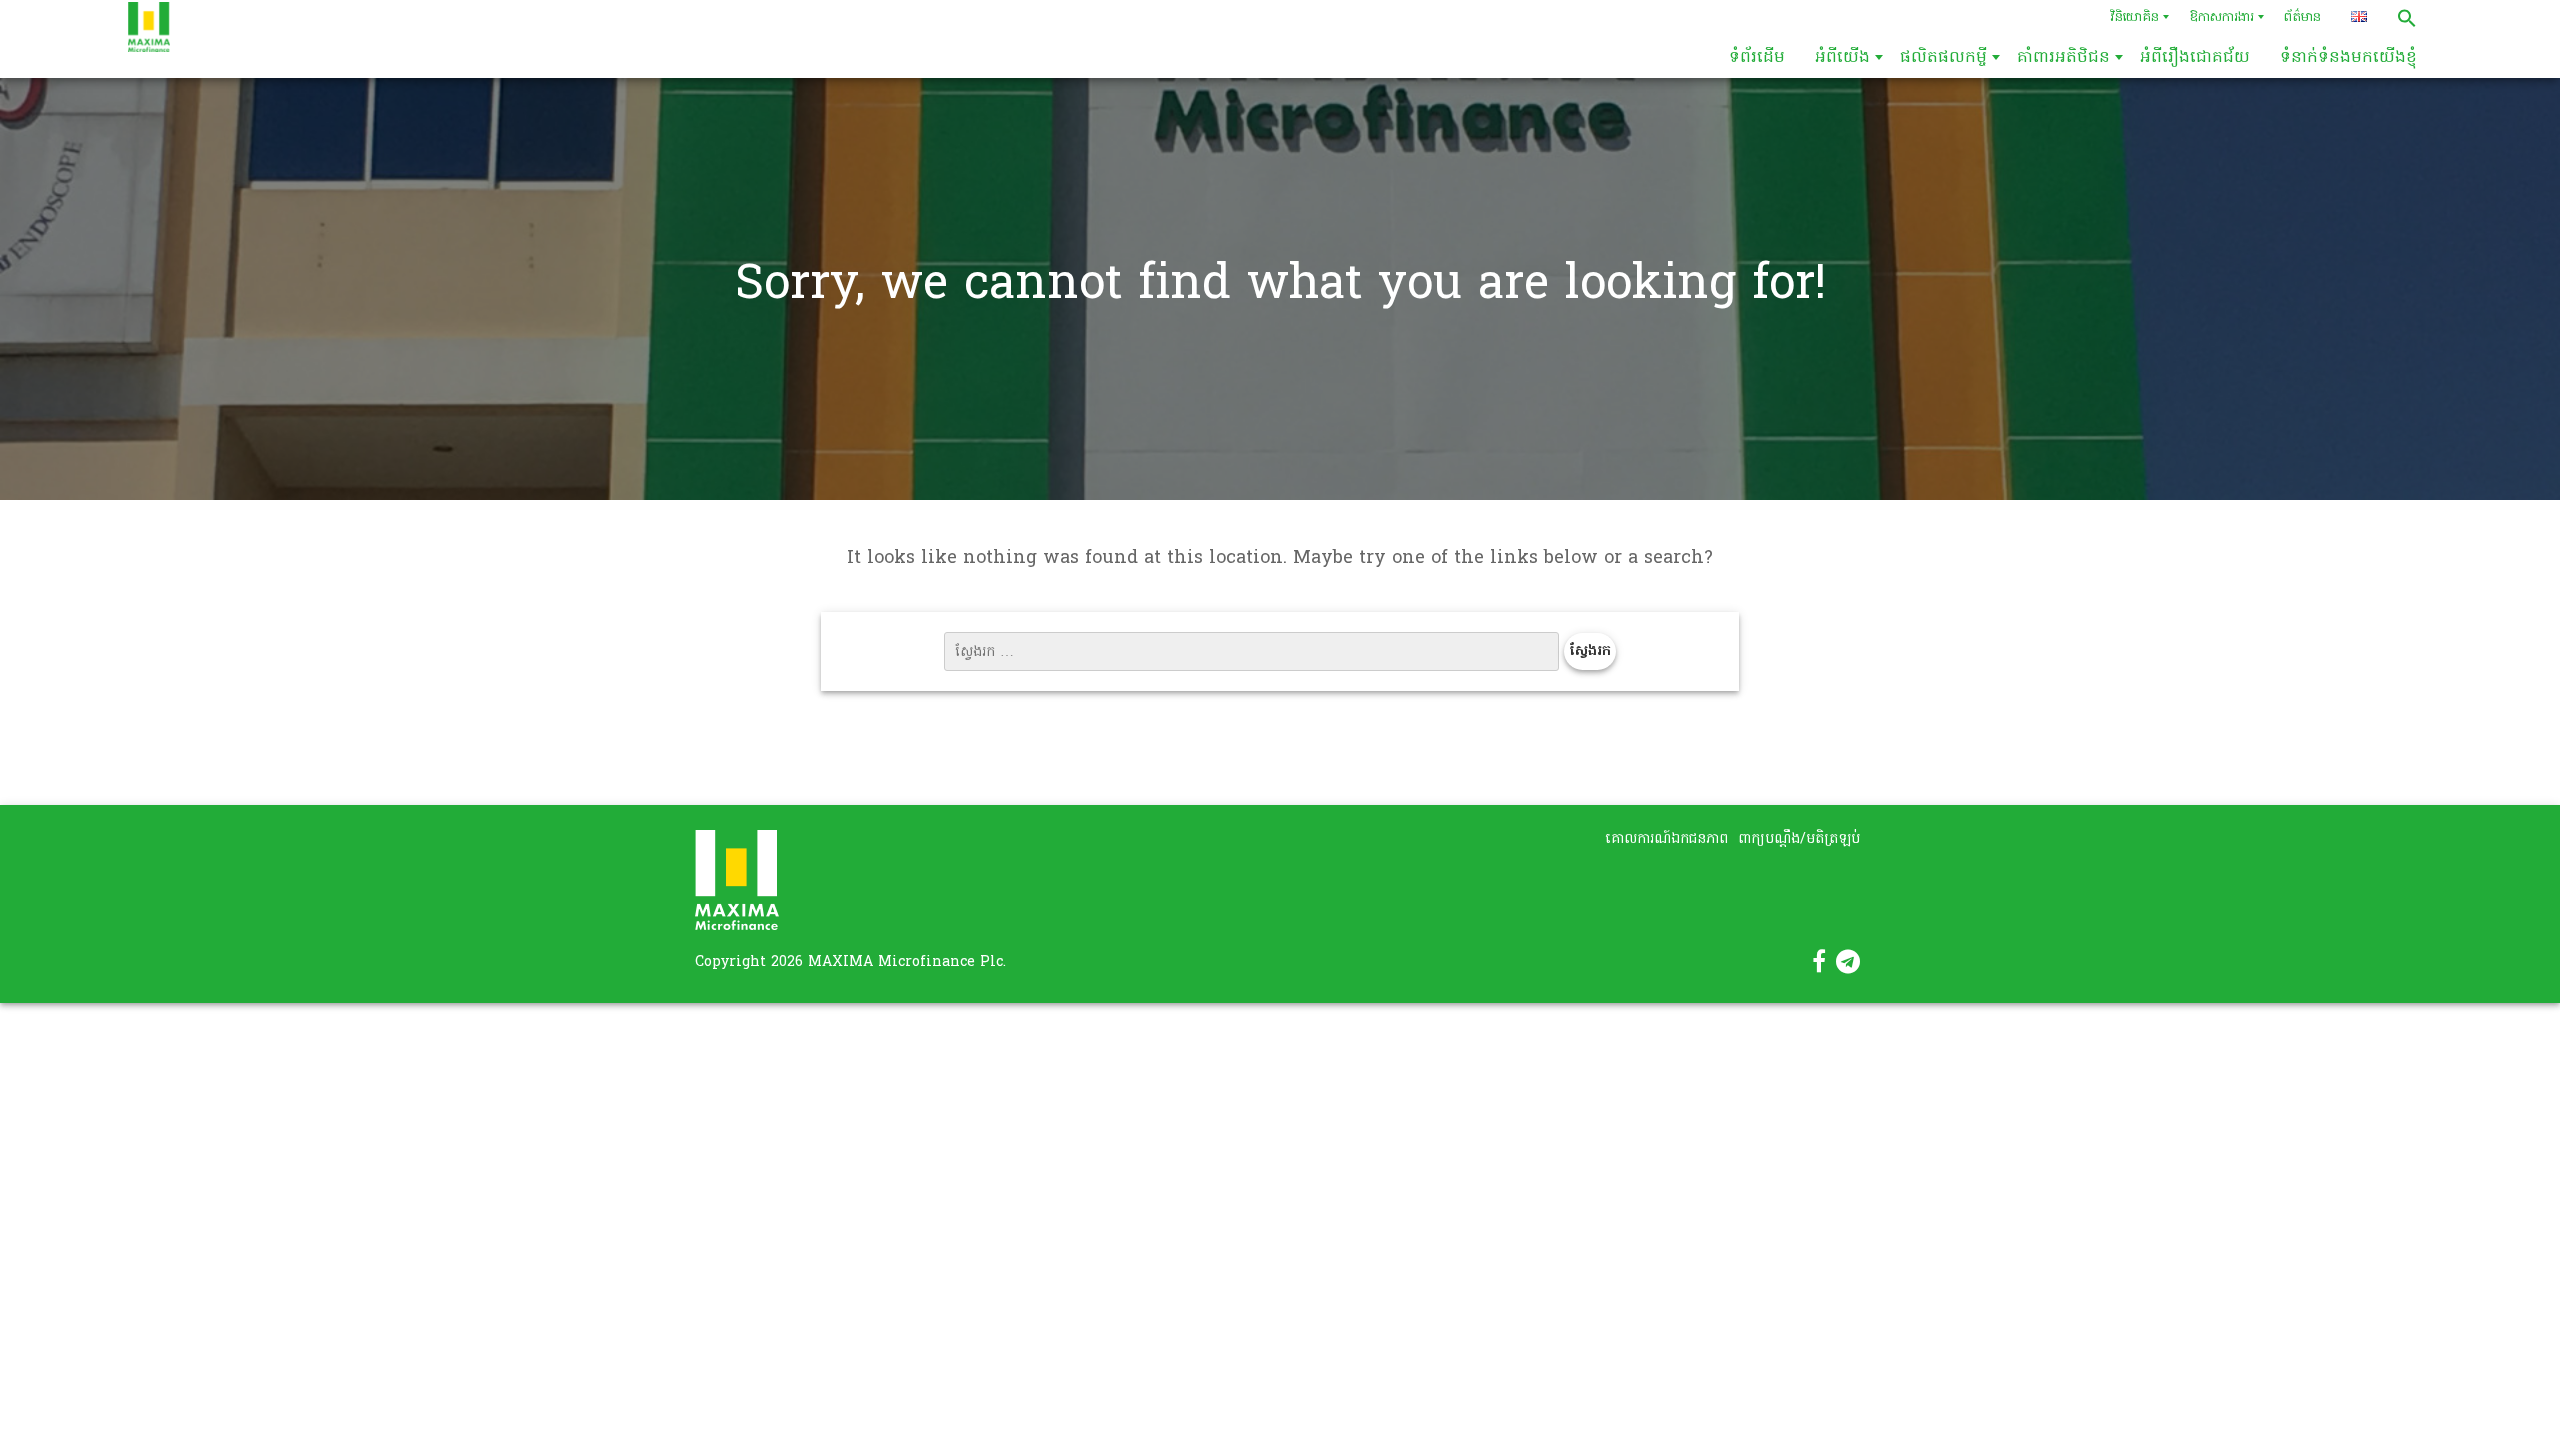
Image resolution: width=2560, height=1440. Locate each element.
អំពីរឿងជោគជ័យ (2195, 58)
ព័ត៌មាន (2302, 17)
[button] (2407, 18)
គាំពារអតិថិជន (2063, 58)
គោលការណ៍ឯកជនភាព (1666, 839)
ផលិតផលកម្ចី (1943, 58)
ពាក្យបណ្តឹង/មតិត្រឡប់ (1799, 839)
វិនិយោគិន (2134, 17)
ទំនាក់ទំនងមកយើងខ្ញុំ (2348, 58)
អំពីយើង (1842, 58)
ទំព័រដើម (1757, 58)
